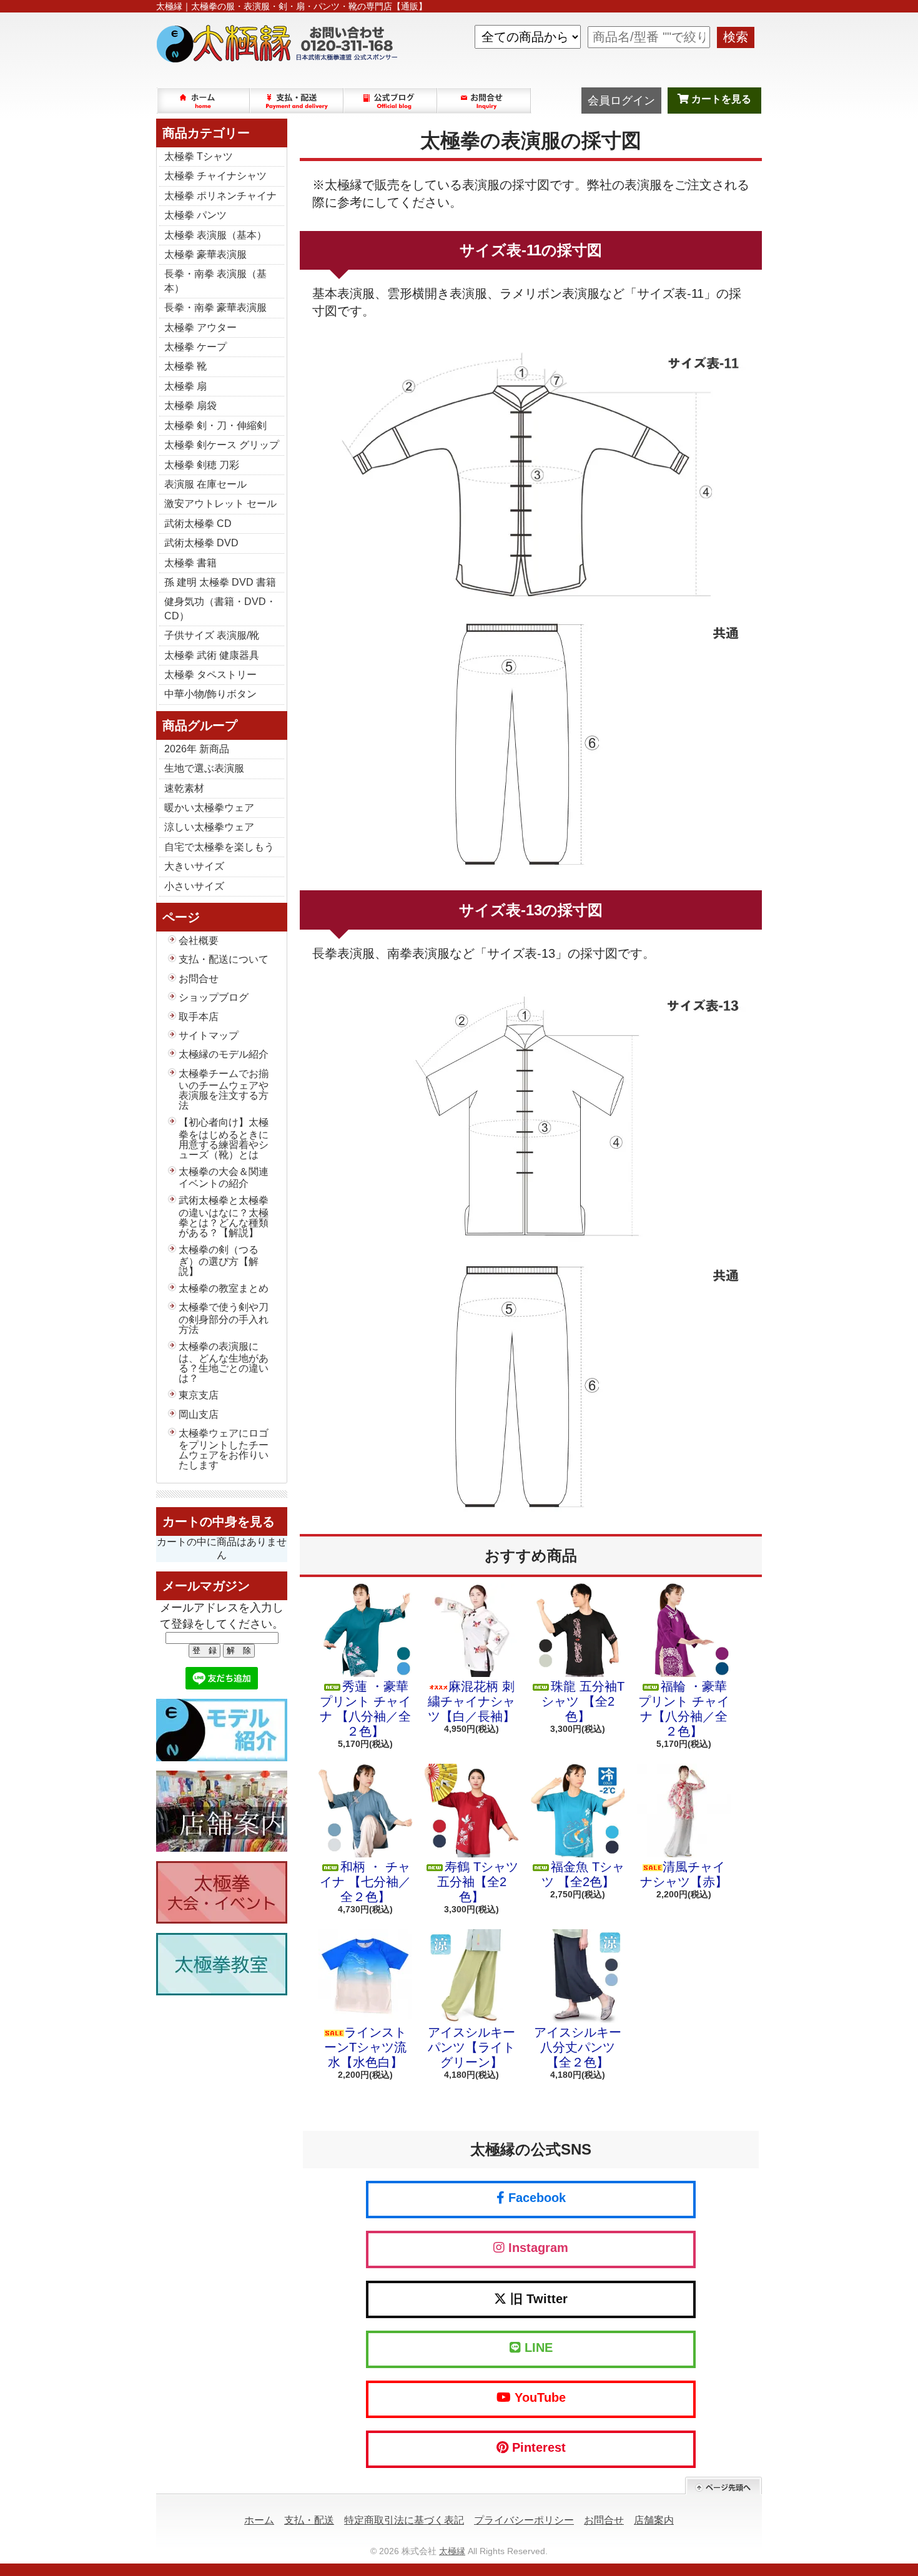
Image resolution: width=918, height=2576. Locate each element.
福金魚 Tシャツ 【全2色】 (583, 1874)
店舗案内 (654, 2520)
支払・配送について (297, 101)
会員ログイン (621, 101)
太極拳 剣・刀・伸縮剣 (215, 425)
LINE (537, 2347)
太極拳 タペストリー (210, 675)
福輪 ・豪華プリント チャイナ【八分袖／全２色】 (684, 1709)
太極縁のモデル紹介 (224, 1054)
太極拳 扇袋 (190, 406)
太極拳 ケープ (195, 347)
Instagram (536, 2248)
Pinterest (537, 2447)
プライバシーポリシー (524, 2520)
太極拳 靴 (185, 366)
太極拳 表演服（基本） (215, 235)
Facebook (535, 2198)
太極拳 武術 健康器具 (212, 655)
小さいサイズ (194, 886)
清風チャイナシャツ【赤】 (684, 1874)
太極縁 (452, 2551)
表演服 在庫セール (205, 484)
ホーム (204, 101)
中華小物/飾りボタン (210, 694)
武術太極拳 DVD (201, 543)
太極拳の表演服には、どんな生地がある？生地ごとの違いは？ (224, 1362)
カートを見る (720, 99)
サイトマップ (209, 1035)
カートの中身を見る (219, 1522)
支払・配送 (309, 2520)
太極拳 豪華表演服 (205, 254)
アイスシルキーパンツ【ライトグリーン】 (471, 2047)
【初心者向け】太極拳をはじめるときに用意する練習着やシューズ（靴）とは (224, 1138)
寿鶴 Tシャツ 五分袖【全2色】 (478, 1882)
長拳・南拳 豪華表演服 (215, 307)
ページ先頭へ (723, 2486)
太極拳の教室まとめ (224, 1288)
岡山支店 (199, 1414)
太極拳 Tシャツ (199, 156)
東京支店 (199, 1395)
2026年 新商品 (197, 749)
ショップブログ (391, 101)
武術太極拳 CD (198, 524)
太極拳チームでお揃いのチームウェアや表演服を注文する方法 (224, 1089)
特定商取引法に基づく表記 (404, 2520)
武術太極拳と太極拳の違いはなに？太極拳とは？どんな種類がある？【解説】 (224, 1216)
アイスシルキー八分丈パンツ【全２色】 (578, 2047)
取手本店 (199, 1017)
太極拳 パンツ (195, 215)
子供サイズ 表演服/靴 (212, 635)
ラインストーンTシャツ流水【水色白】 (365, 2047)
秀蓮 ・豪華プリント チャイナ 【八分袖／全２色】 (365, 1709)
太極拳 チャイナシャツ (215, 176)
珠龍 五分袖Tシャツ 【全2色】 (583, 1701)
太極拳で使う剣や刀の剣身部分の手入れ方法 (224, 1318)
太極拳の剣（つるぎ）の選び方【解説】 (219, 1261)
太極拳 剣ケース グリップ (222, 445)
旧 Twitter (537, 2299)
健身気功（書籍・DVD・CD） (220, 608)
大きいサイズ (194, 866)
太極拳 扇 (185, 386)
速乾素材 (184, 788)
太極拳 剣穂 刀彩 (202, 465)
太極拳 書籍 (190, 563)
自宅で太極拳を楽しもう (219, 847)
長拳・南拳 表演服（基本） (215, 281)
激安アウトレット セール (220, 504)
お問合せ (485, 101)
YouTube (538, 2397)
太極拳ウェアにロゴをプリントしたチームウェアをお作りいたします (224, 1449)
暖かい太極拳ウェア (209, 808)
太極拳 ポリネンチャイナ (220, 196)
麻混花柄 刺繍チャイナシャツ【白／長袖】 (471, 1701)
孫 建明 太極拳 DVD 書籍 (220, 582)
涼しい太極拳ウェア (209, 827)
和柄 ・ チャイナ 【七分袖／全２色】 (365, 1882)
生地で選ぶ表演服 (204, 768)
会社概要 (199, 941)
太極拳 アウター (200, 327)
